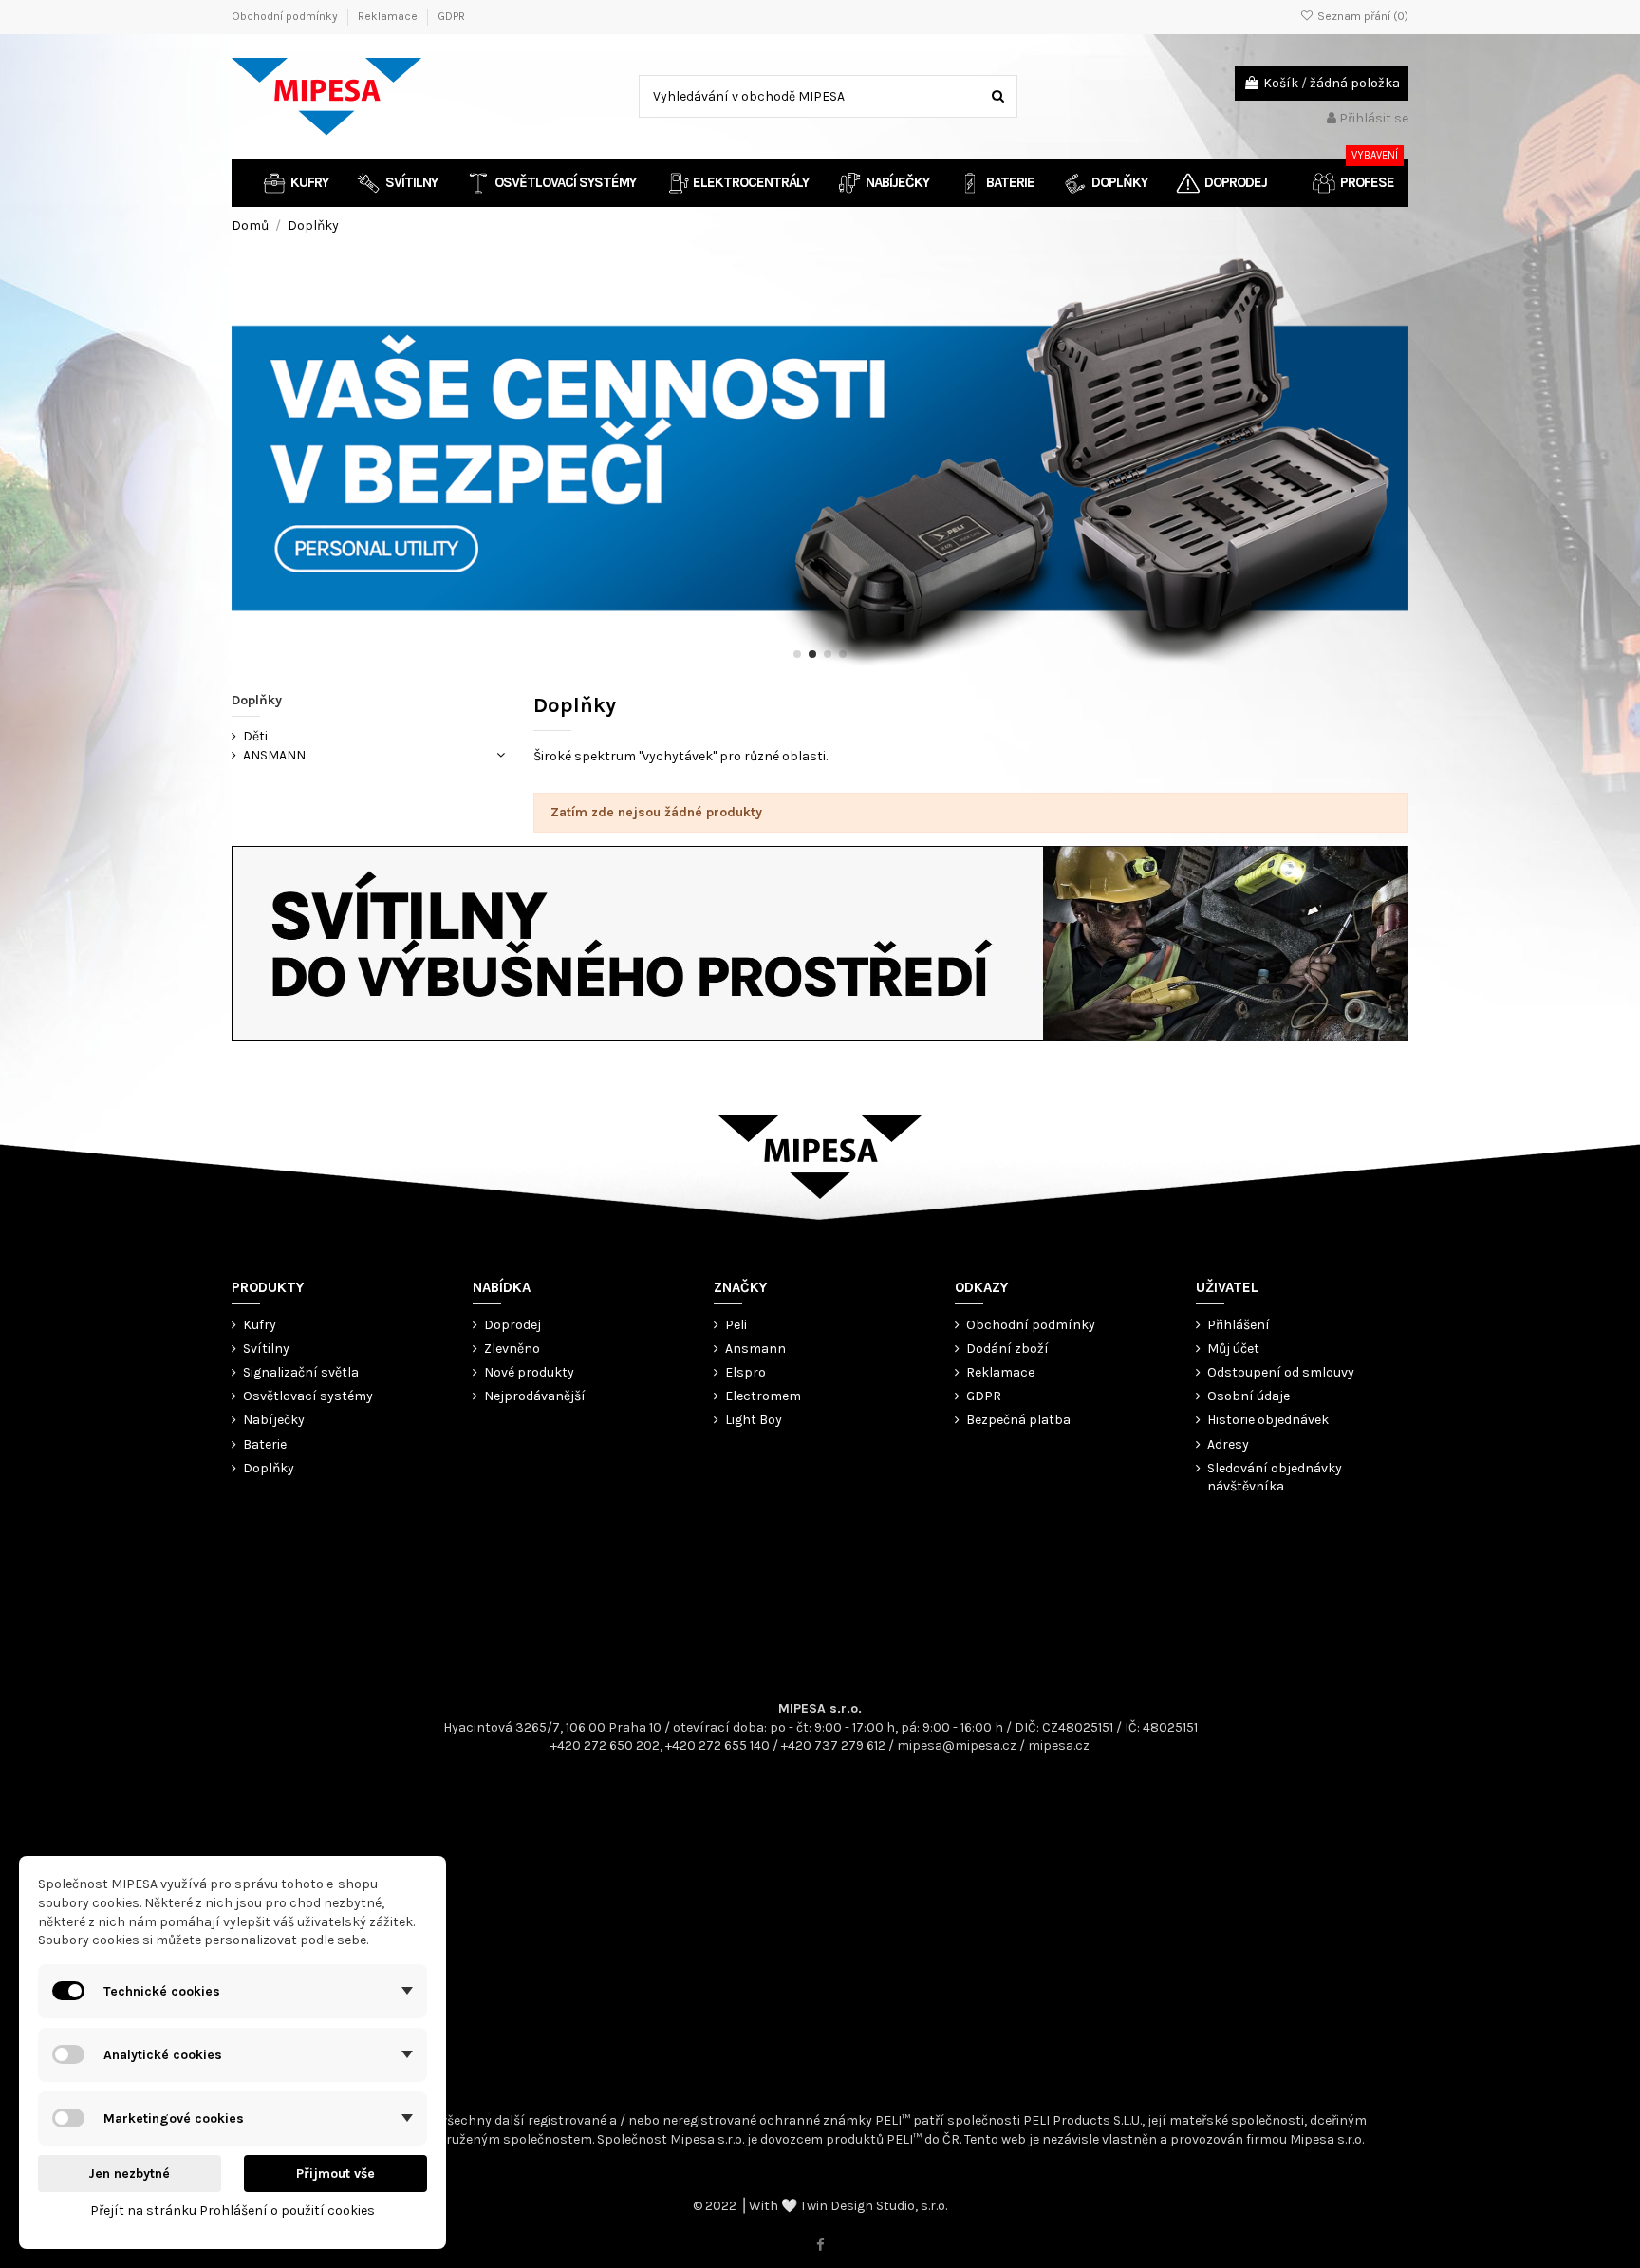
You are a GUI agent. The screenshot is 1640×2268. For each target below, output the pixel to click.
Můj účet (1233, 1349)
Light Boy (754, 1420)
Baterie (265, 1444)
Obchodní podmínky (286, 16)
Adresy (1228, 1444)
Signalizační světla (301, 1372)
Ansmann (755, 1349)
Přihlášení (1239, 1325)
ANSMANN (274, 755)
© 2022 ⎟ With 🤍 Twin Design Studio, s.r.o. (820, 2206)
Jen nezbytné (129, 2174)
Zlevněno (512, 1349)
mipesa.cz (1059, 1745)
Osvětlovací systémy (308, 1396)
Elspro (745, 1372)
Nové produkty (529, 1372)
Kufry (260, 1325)
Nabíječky (274, 1420)
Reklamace (389, 16)
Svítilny (266, 1349)
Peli (736, 1325)
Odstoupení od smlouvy (1281, 1372)
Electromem (763, 1396)
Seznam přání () (1361, 16)
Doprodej (512, 1325)
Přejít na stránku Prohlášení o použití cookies (233, 2211)
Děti (255, 736)
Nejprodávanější (535, 1396)
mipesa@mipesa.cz (957, 1745)
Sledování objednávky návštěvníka (1275, 1478)
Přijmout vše (335, 2174)
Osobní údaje (1249, 1396)
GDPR (451, 16)
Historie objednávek (1268, 1420)
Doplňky (257, 700)
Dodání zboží (1007, 1349)
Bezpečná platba (1018, 1420)
